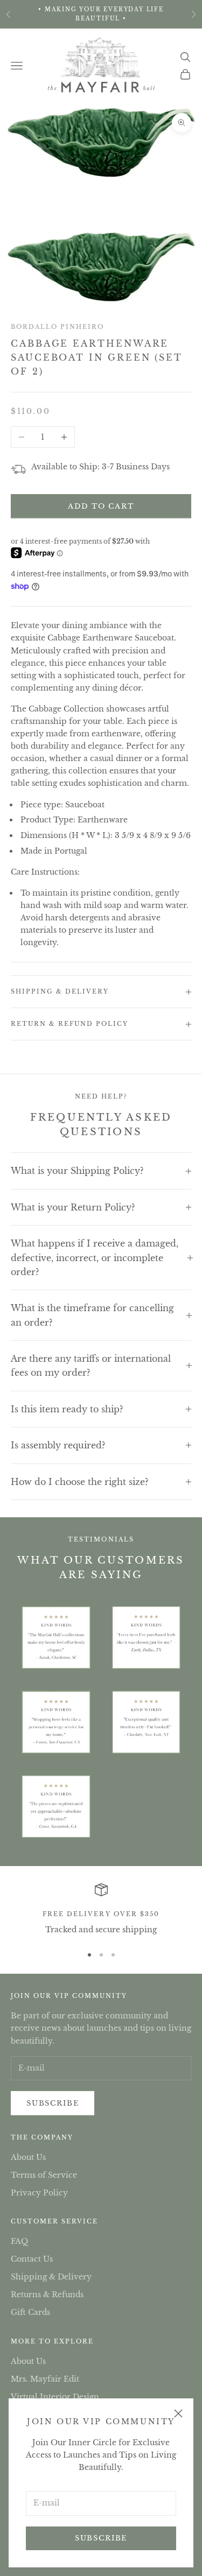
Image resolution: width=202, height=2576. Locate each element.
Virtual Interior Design (55, 2397)
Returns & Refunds (47, 2295)
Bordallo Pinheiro (57, 327)
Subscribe (101, 2538)
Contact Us (32, 2259)
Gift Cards (30, 2312)
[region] (101, 1910)
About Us (28, 2157)
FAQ (19, 2241)
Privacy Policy (39, 2193)
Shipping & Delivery (51, 2277)
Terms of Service (44, 2175)
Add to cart (101, 506)
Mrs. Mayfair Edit (45, 2379)
